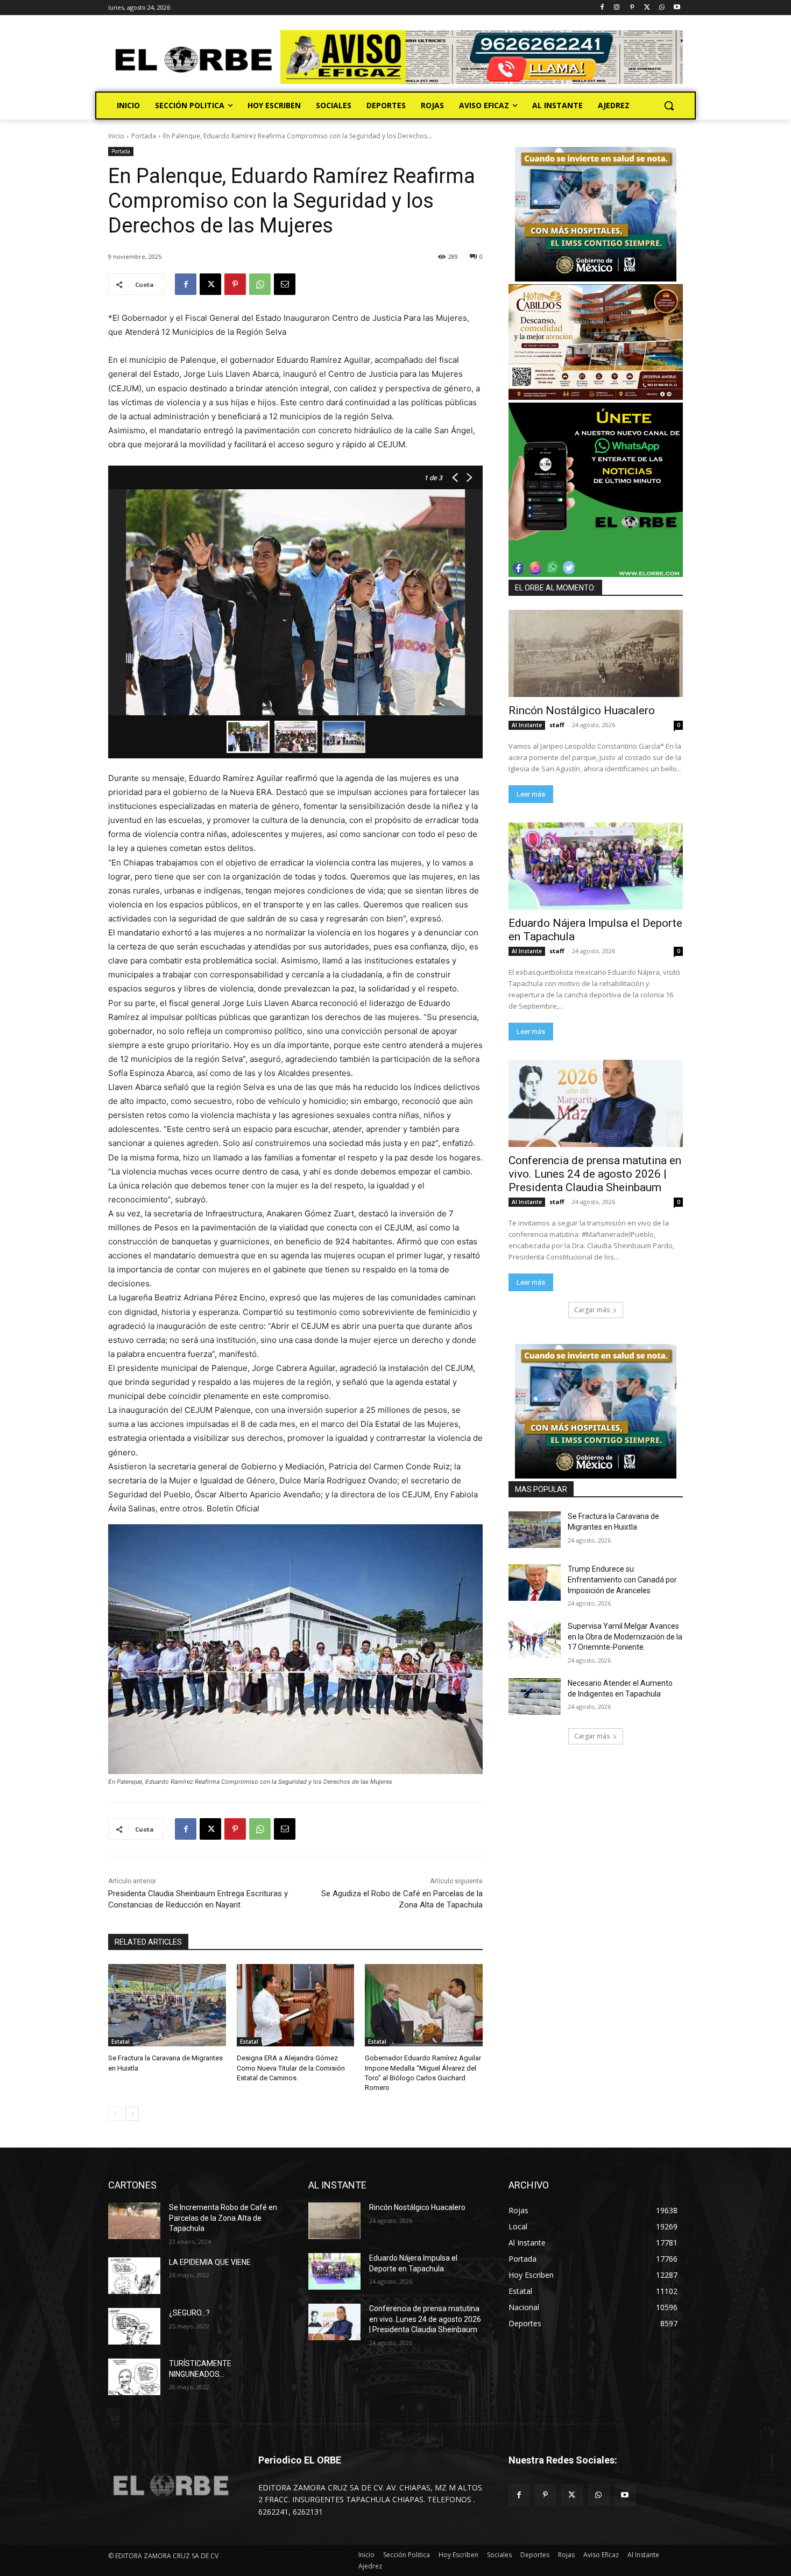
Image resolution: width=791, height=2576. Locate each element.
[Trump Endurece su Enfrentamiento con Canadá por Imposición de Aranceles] (535, 1582)
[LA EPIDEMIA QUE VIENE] (134, 2276)
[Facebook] (602, 8)
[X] (647, 8)
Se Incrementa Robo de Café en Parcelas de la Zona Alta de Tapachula (223, 2218)
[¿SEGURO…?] (134, 2326)
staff (557, 725)
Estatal (121, 2042)
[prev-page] (115, 2114)
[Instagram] (617, 8)
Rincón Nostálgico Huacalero (582, 710)
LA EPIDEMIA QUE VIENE (210, 2262)
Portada (144, 136)
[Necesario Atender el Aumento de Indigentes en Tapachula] (535, 1697)
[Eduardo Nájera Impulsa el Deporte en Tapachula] (596, 866)
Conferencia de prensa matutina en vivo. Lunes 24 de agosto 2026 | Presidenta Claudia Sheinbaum (595, 1174)
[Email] (285, 284)
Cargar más (592, 1310)
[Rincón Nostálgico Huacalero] (596, 653)
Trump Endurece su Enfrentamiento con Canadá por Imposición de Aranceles (622, 1579)
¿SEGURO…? (189, 2313)
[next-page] (132, 2114)
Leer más (531, 794)
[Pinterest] (632, 8)
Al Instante (527, 725)
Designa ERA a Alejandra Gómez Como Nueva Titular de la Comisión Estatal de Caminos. (291, 2068)
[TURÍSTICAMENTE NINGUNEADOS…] (134, 2377)
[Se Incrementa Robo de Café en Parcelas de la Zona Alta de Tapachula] (134, 2221)
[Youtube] (677, 8)
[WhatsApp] (662, 8)
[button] (669, 105)
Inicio (116, 136)
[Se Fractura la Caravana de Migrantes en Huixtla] (167, 2005)
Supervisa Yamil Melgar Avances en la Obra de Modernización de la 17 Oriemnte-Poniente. (625, 1637)
